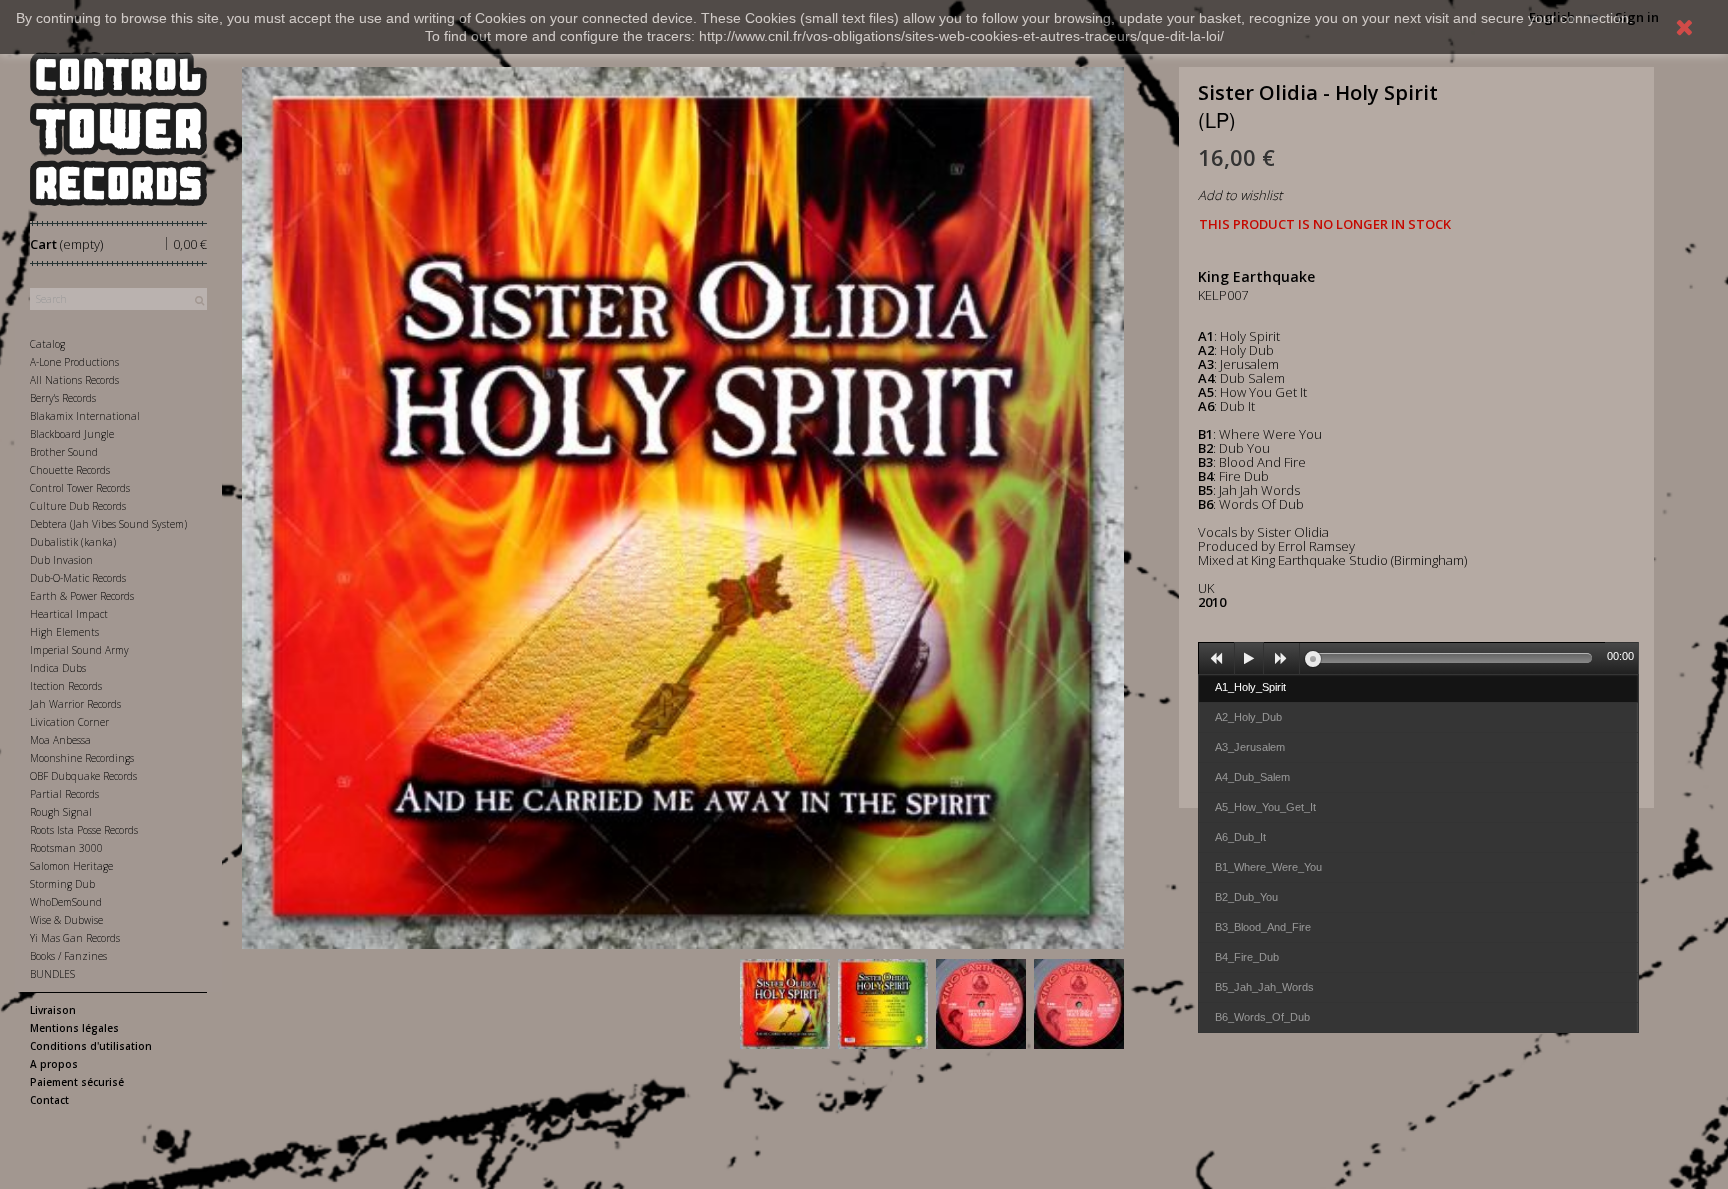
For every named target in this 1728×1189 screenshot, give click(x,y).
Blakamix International (85, 416)
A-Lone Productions (74, 362)
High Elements (64, 632)
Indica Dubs (58, 668)
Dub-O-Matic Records (78, 578)
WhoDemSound (66, 902)
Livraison (53, 1010)
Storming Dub (62, 884)
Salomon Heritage (71, 866)
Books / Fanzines (68, 956)
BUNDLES (52, 974)
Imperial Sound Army (79, 650)
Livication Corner (69, 722)
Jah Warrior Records (75, 704)
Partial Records (64, 794)
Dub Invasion (61, 560)
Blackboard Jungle (72, 434)
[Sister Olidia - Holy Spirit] (785, 1004)
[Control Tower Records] (118, 129)
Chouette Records (70, 470)
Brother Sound (64, 452)
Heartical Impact (69, 614)
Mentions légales (74, 1028)
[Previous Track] (1217, 659)
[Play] (1249, 659)
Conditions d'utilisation (91, 1046)
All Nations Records (74, 380)
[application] (1419, 658)
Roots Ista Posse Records (84, 830)
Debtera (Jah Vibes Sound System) (108, 524)
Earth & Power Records (82, 596)
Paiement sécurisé (77, 1082)
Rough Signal (61, 812)
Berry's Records (63, 398)
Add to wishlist (1240, 195)
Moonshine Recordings (82, 758)
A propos (54, 1064)
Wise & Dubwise (66, 920)
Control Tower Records (80, 488)
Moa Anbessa (60, 740)
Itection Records (66, 686)
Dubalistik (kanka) (73, 542)
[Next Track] (1282, 659)
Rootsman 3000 (66, 848)
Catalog (47, 344)
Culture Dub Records (78, 506)
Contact (49, 1100)
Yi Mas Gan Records (75, 938)
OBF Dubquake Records (83, 776)
